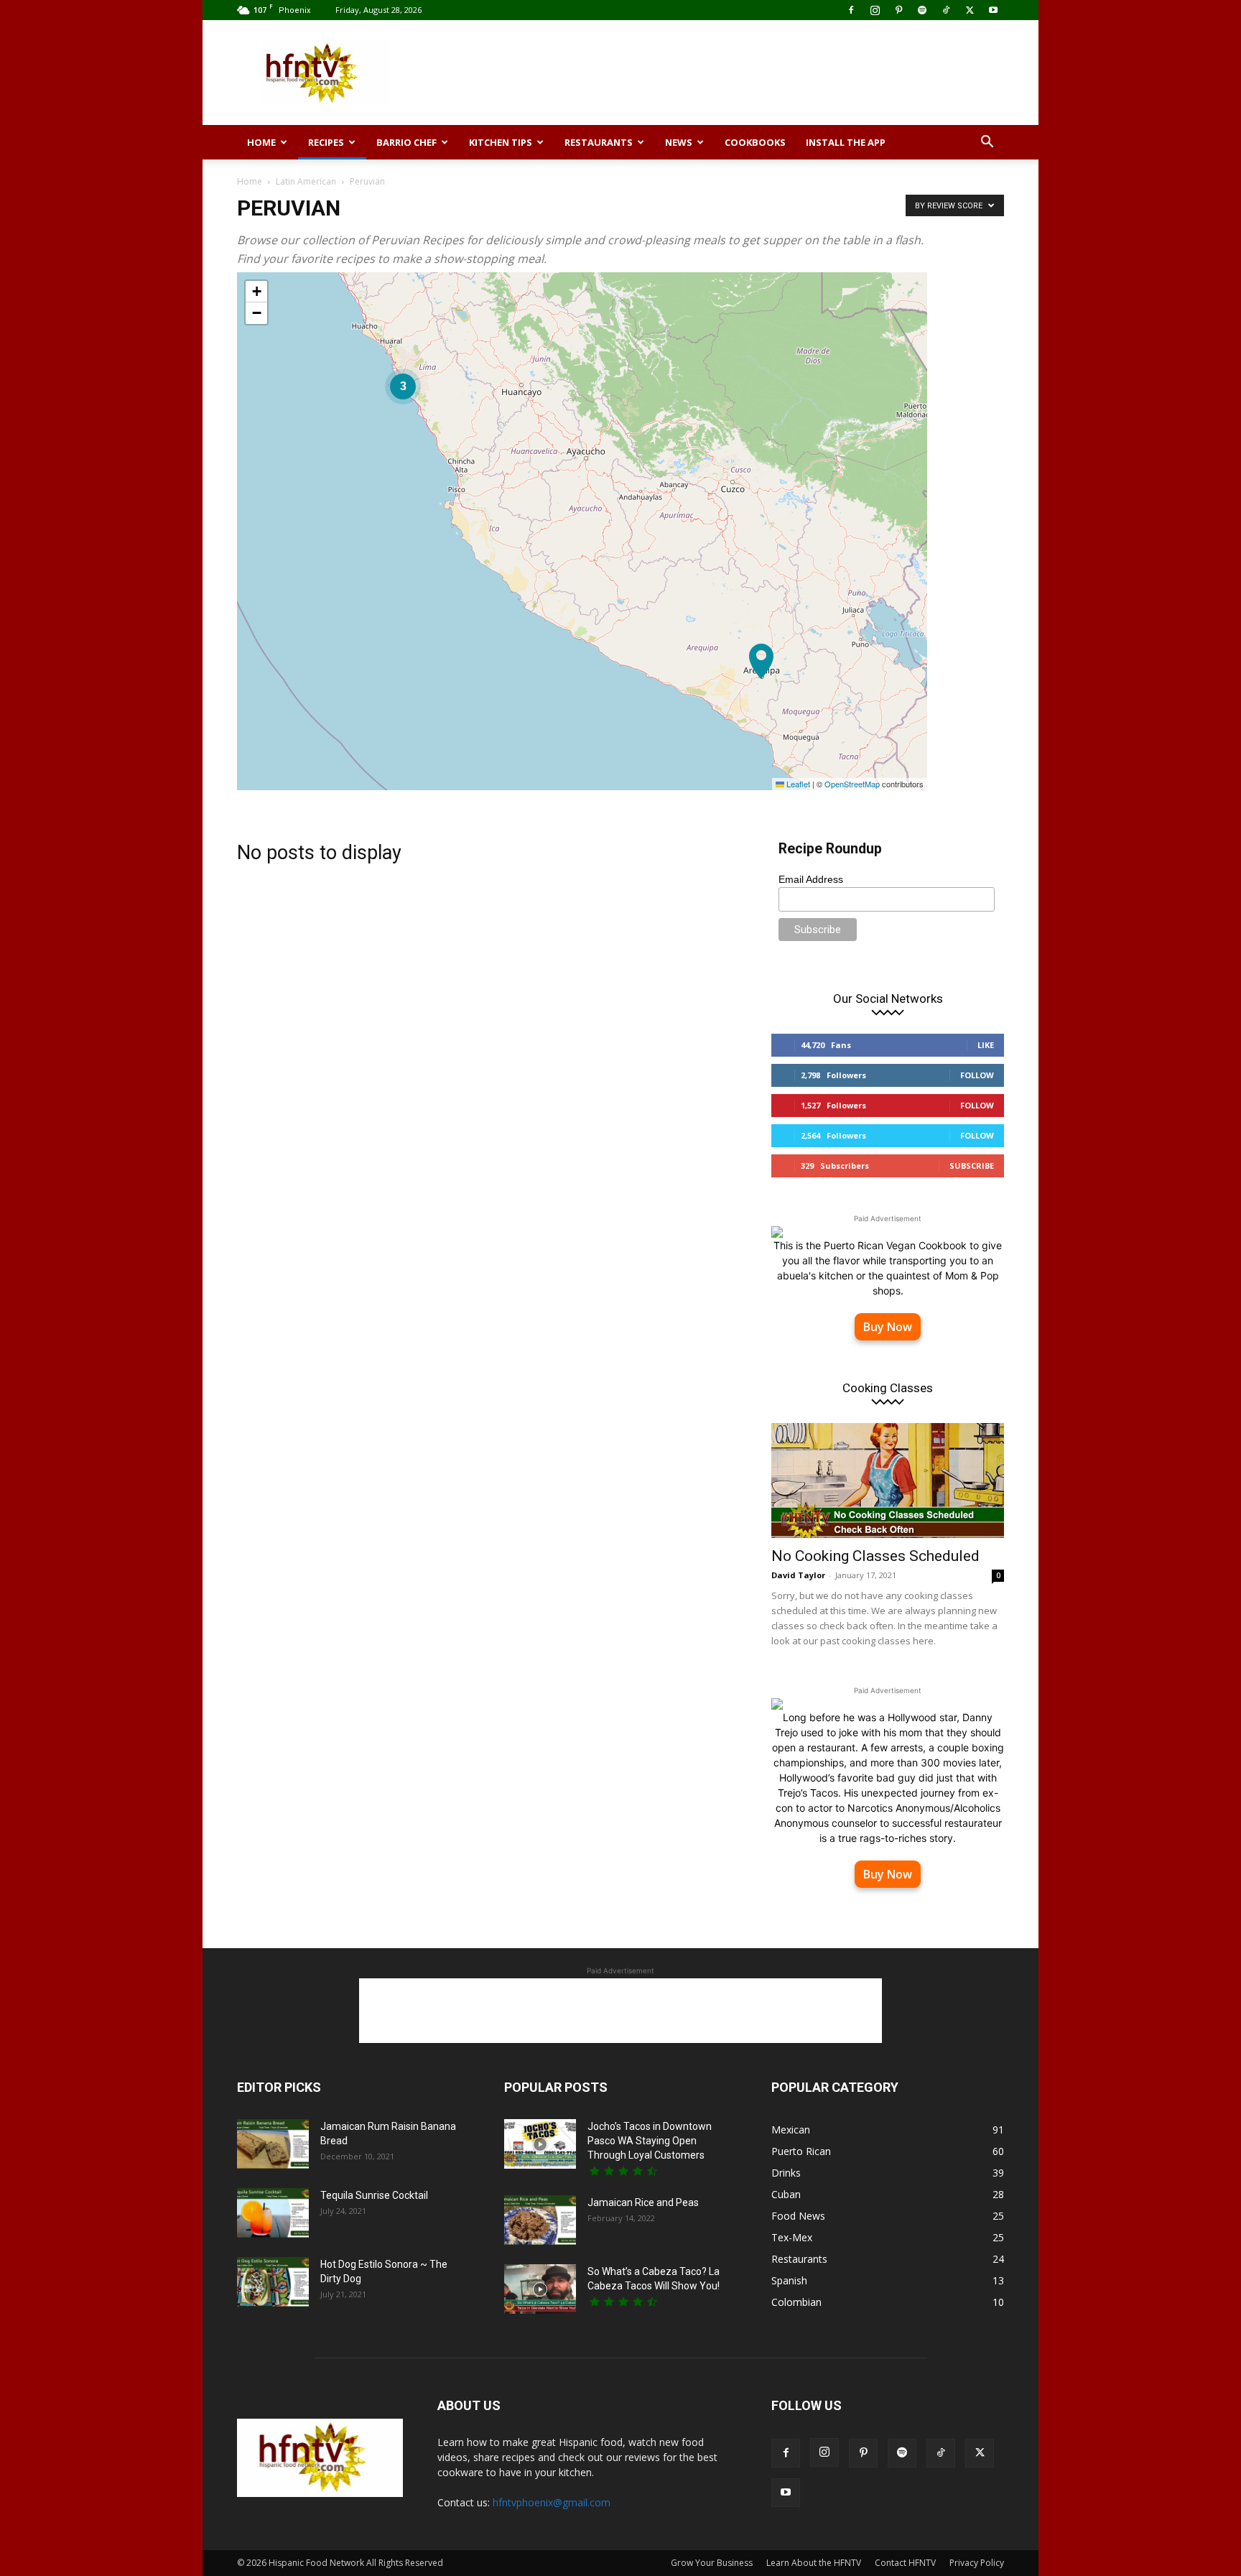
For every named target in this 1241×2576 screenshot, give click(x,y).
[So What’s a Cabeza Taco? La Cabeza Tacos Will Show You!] (540, 2289)
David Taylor (798, 1575)
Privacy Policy (977, 2563)
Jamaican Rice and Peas (643, 2202)
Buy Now (888, 1327)
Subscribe (972, 1166)
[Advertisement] (743, 73)
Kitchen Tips (501, 142)
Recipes (326, 142)
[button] (987, 143)
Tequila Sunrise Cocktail (374, 2195)
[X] (970, 10)
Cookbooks (755, 142)
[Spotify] (922, 10)
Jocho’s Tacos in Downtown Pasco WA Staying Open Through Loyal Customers (650, 2141)
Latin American (306, 181)
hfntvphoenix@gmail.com (552, 2502)
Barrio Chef (406, 142)
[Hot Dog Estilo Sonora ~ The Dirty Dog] (273, 2282)
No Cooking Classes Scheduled (875, 1556)
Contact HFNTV (905, 2563)
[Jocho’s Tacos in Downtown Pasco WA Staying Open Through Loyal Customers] (540, 2144)
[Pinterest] (898, 10)
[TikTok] (946, 10)
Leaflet (797, 784)
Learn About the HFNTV (814, 2563)
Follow (977, 1075)
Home (261, 142)
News (679, 142)
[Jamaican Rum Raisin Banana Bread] (273, 2144)
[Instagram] (875, 10)
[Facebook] (851, 10)
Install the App (846, 142)
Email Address (811, 879)
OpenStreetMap (852, 784)
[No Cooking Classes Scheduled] (888, 1481)
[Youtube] (993, 10)
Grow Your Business (712, 2563)
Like (986, 1045)
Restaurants (599, 142)
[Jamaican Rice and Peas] (540, 2220)
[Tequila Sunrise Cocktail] (273, 2213)
